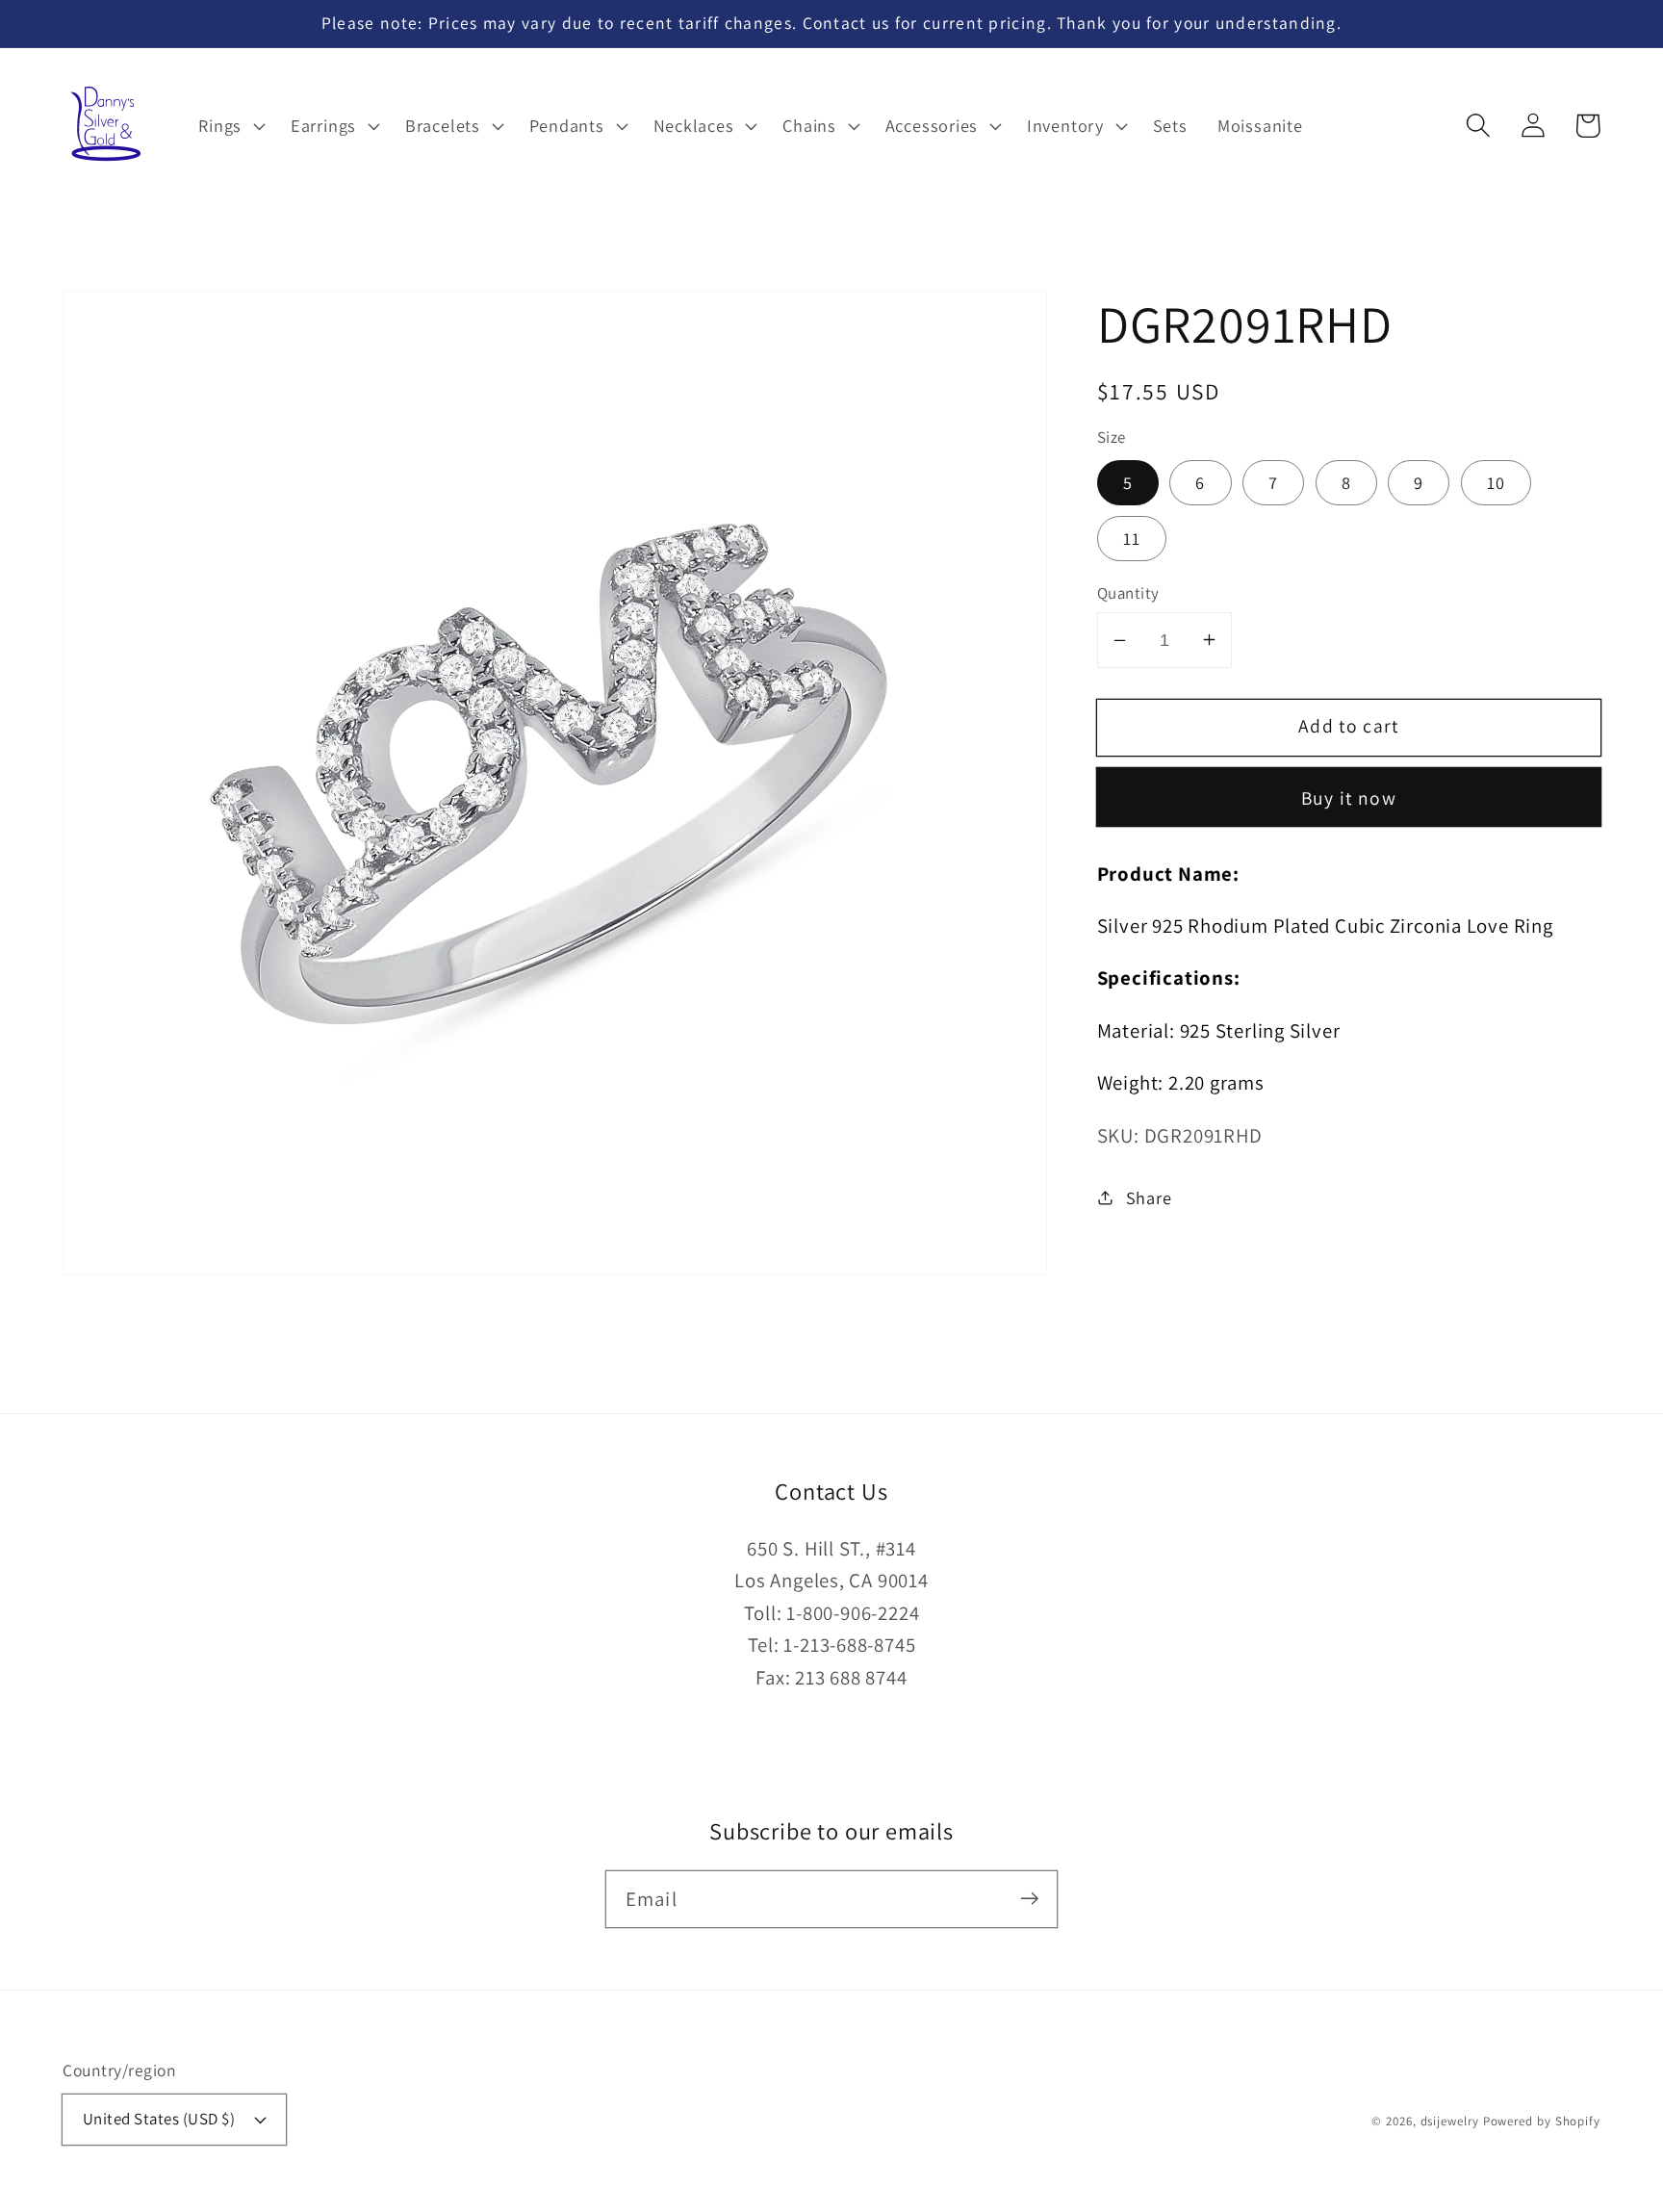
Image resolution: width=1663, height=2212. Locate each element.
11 (1132, 538)
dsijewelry (1450, 2121)
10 (1497, 482)
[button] (1478, 126)
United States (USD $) (159, 2119)
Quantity (1128, 592)
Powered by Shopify (1542, 2121)
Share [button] (1149, 1196)
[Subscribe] (1029, 1899)
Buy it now (1349, 798)
